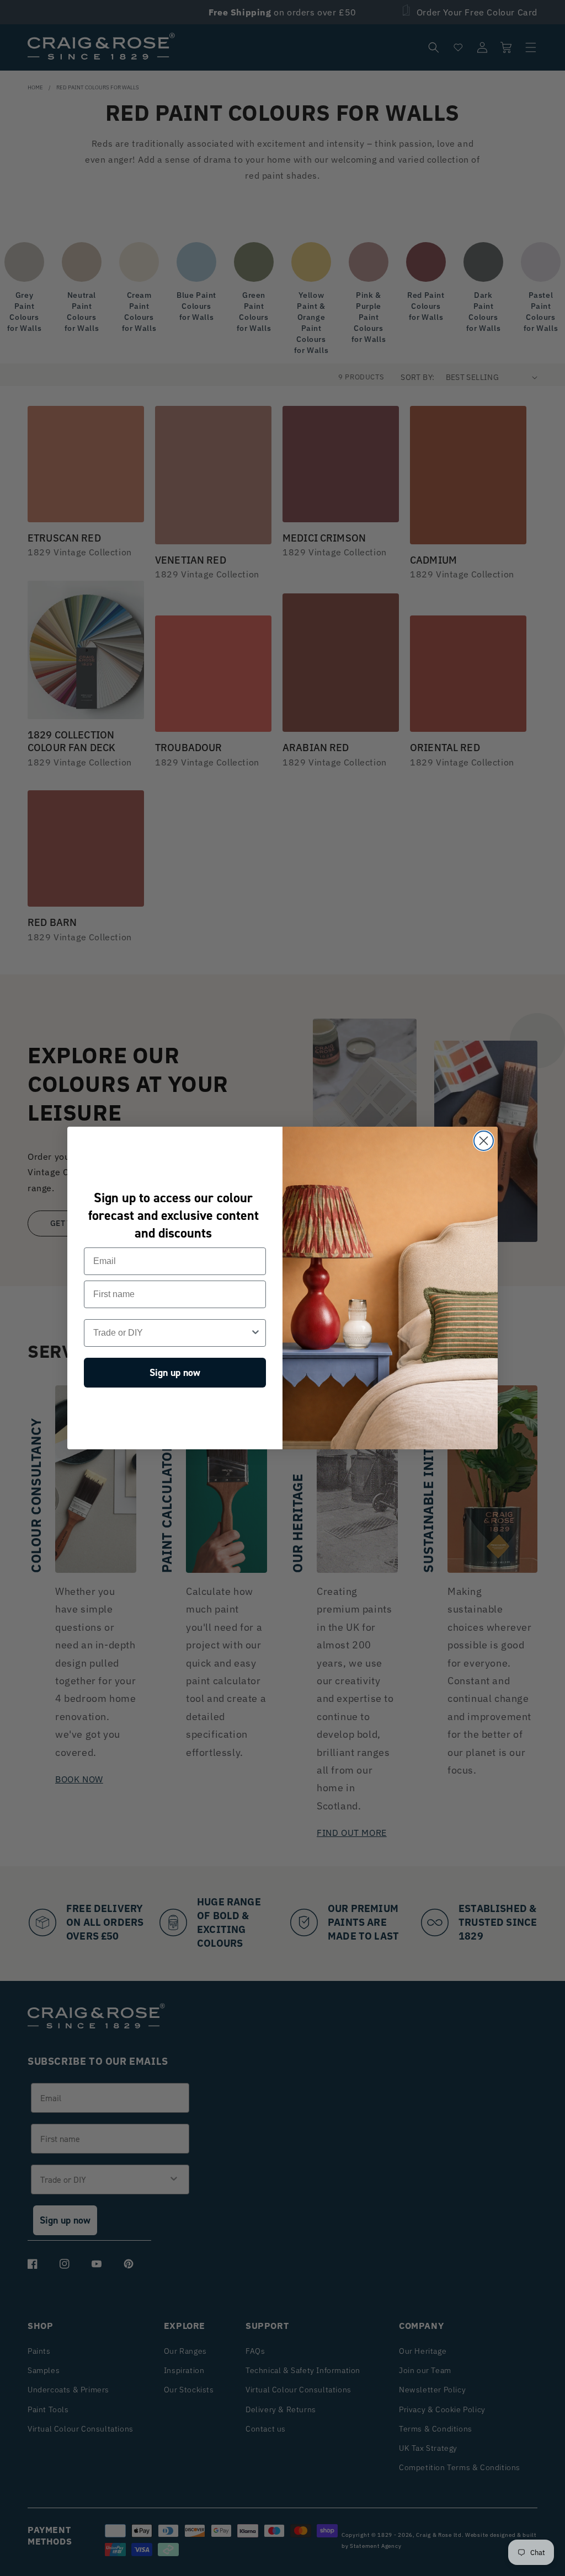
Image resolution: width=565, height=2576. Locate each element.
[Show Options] (255, 1333)
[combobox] (172, 1333)
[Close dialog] (484, 1141)
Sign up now (175, 1373)
